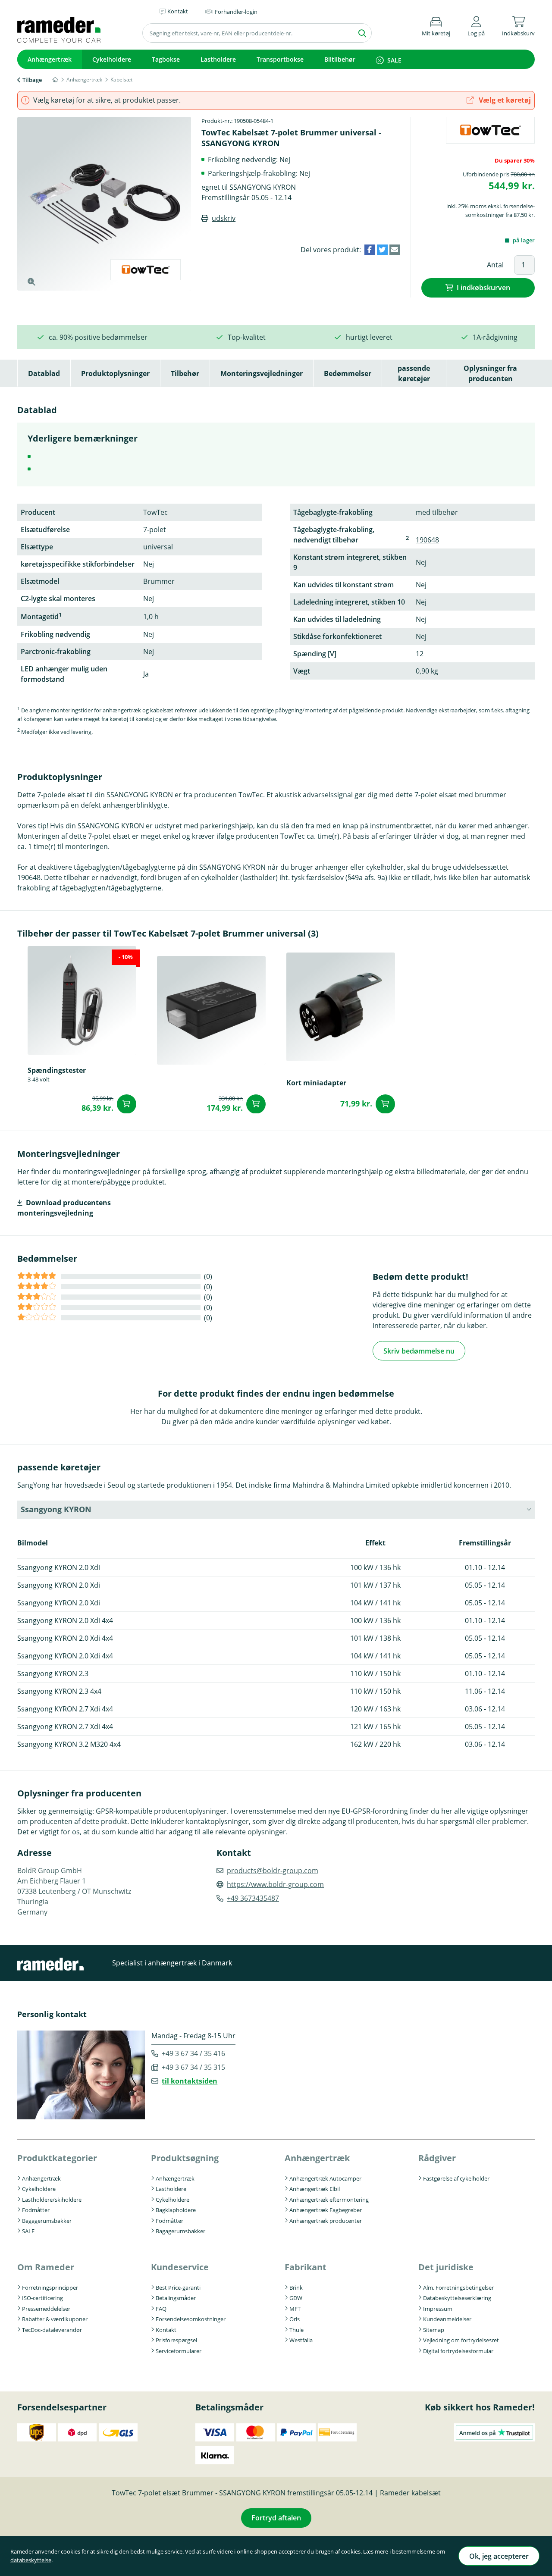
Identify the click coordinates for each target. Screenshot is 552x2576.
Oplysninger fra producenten (490, 373)
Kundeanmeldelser (447, 2319)
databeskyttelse (31, 2560)
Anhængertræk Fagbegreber (326, 2210)
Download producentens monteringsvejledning (64, 1208)
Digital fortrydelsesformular (458, 2351)
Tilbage (32, 80)
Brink (296, 2288)
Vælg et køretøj (504, 100)
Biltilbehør (340, 59)
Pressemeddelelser (46, 2309)
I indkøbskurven (483, 288)
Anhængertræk (50, 59)
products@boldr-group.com (273, 1871)
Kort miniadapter (316, 1083)
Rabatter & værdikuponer (55, 2319)
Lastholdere (218, 59)
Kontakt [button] (178, 11)
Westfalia (301, 2340)
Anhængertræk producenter (326, 2221)
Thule (296, 2330)
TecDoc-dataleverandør (52, 2330)
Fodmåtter (36, 2210)
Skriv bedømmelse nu (419, 1351)
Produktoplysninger (115, 373)
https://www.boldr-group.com (275, 1884)
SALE (394, 60)
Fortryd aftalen (276, 2518)
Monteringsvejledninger (262, 373)
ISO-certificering (42, 2298)
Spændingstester (57, 1070)
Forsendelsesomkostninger (191, 2319)
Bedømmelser (348, 373)
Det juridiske (446, 2267)
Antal (495, 265)
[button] (476, 25)
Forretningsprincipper (50, 2288)
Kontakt (166, 2330)
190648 (427, 540)
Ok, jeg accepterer (499, 2556)
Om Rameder (46, 2267)
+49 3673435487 (253, 1898)
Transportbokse (280, 59)
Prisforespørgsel (176, 2340)
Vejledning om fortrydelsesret (461, 2340)
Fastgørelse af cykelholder (456, 2178)
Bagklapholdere (176, 2210)
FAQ (161, 2309)
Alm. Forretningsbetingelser (458, 2288)
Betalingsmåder (176, 2298)
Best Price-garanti (178, 2288)
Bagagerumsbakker (47, 2221)
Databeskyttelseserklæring (457, 2298)
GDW (296, 2298)
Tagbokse (166, 59)
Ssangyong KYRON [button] (56, 1509)
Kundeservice (180, 2267)
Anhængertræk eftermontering (329, 2200)
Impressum (438, 2309)
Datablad (44, 373)
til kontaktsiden (190, 2081)
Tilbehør (185, 373)
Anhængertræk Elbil (315, 2189)
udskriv (224, 218)
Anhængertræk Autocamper (325, 2178)
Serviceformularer (179, 2351)
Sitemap (434, 2330)
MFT (295, 2309)
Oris (295, 2319)
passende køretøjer (414, 373)
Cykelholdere (112, 59)
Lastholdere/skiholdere (52, 2200)
